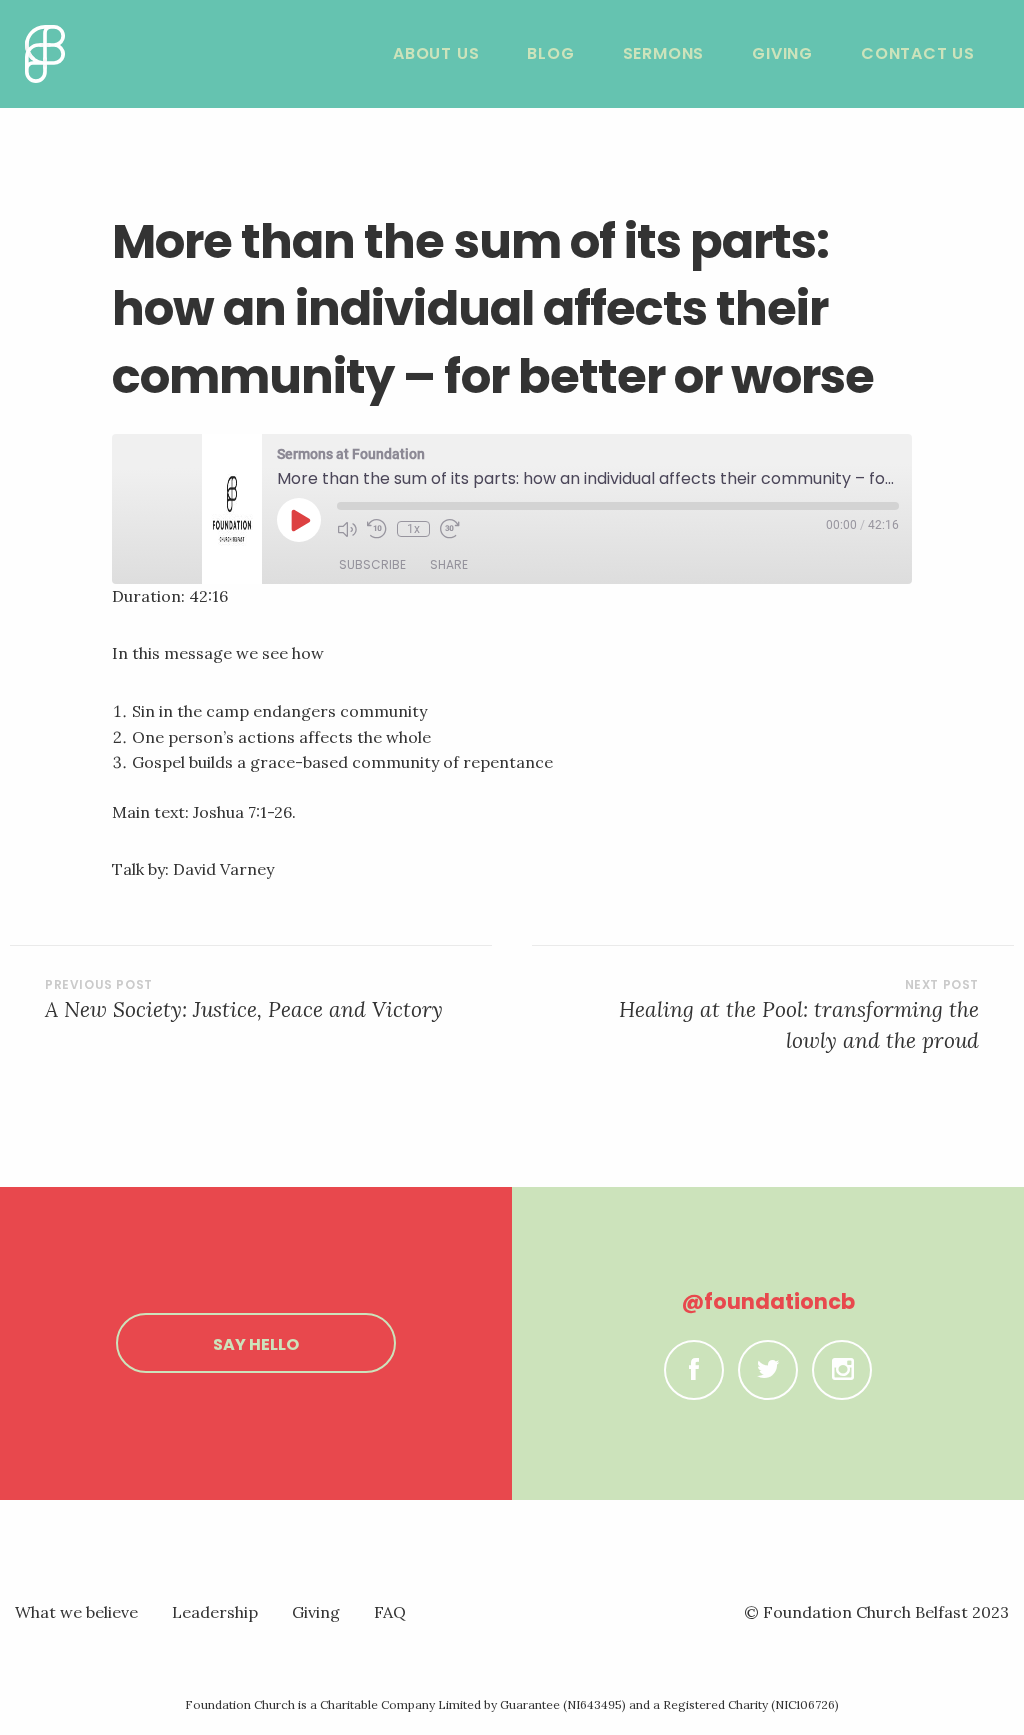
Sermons (664, 53)
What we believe (76, 1612)
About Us (436, 53)
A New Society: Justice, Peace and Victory (244, 1009)
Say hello (256, 1344)
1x (413, 529)
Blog (550, 53)
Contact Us (918, 53)
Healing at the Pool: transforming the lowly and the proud (799, 1025)
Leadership (215, 1612)
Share (449, 564)
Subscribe (372, 564)
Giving (782, 53)
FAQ (390, 1612)
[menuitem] (436, 54)
